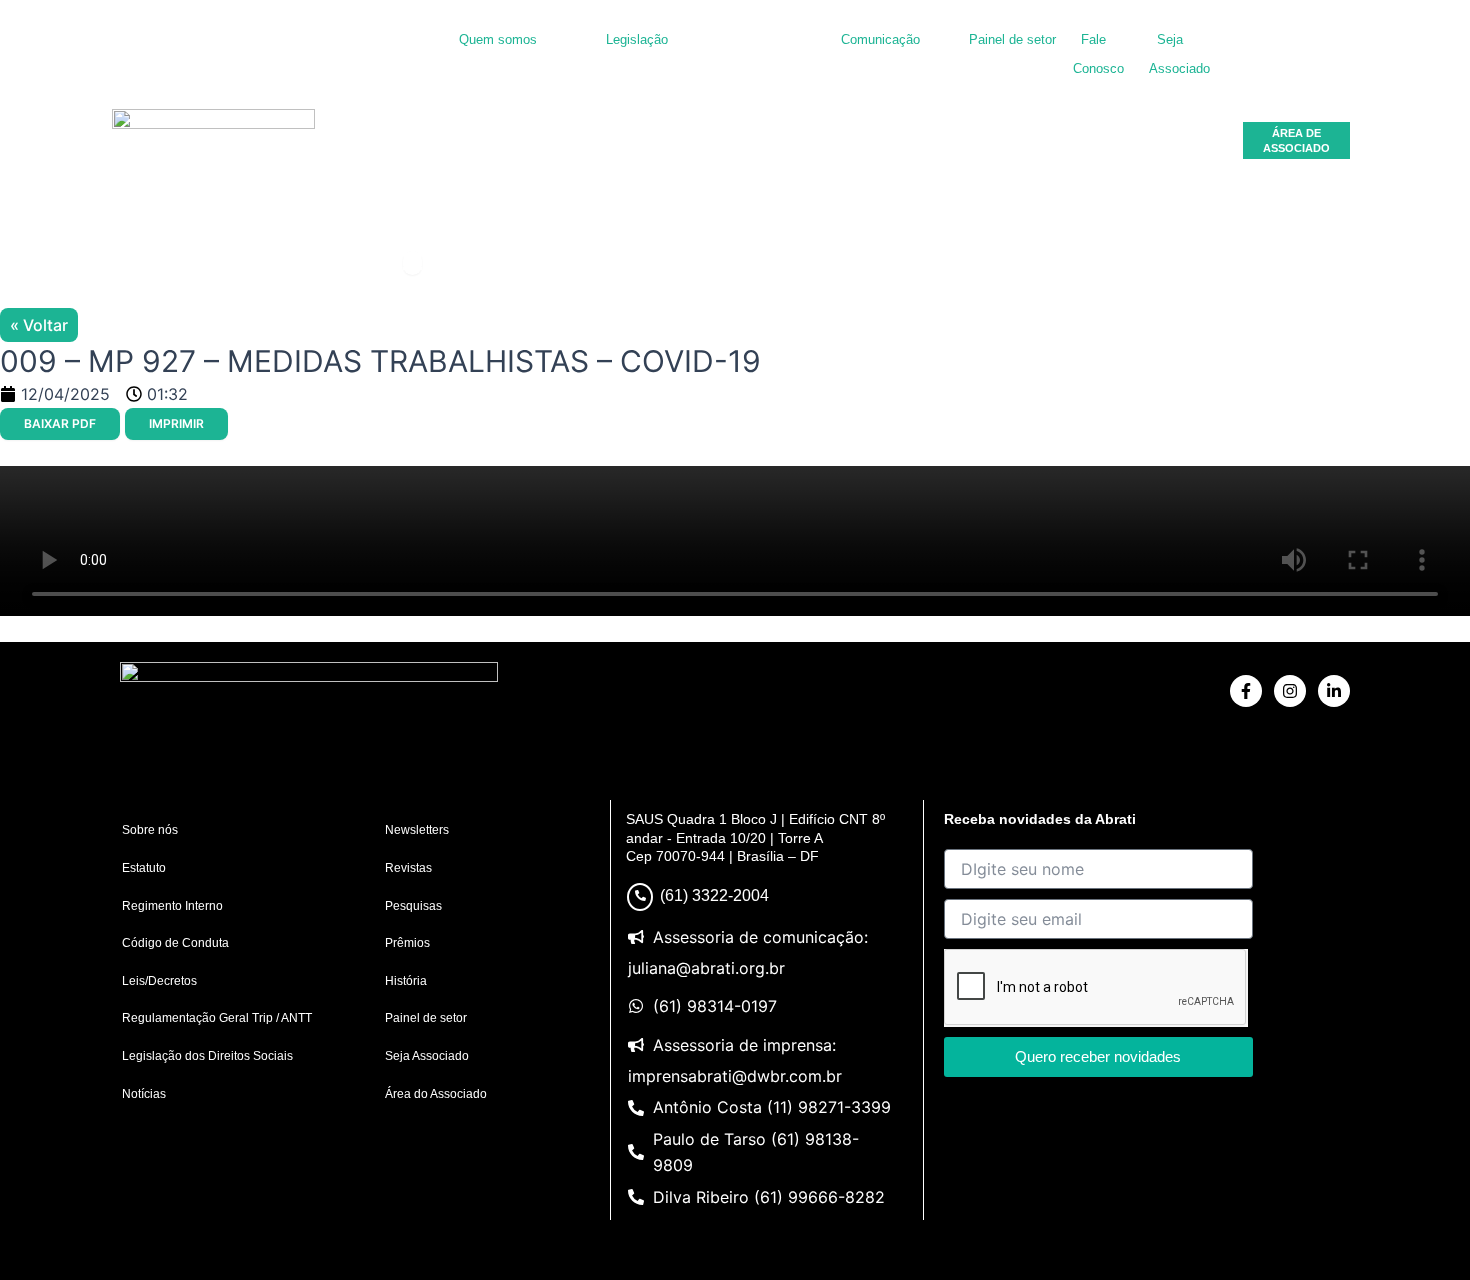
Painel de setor (1012, 39)
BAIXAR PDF (60, 423)
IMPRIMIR (176, 423)
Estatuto (144, 868)
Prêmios (407, 943)
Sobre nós (150, 830)
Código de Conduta (175, 943)
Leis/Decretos (159, 981)
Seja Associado (427, 1056)
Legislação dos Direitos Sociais (207, 1056)
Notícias (144, 1094)
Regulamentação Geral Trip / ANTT (217, 1018)
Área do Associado (436, 1094)
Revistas (408, 868)
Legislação (637, 39)
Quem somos (498, 39)
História (406, 981)
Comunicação (880, 39)
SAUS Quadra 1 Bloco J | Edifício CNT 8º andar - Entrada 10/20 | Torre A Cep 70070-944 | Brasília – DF (755, 837)
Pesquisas (413, 906)
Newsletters (417, 830)
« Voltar (39, 325)
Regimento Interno (172, 906)
